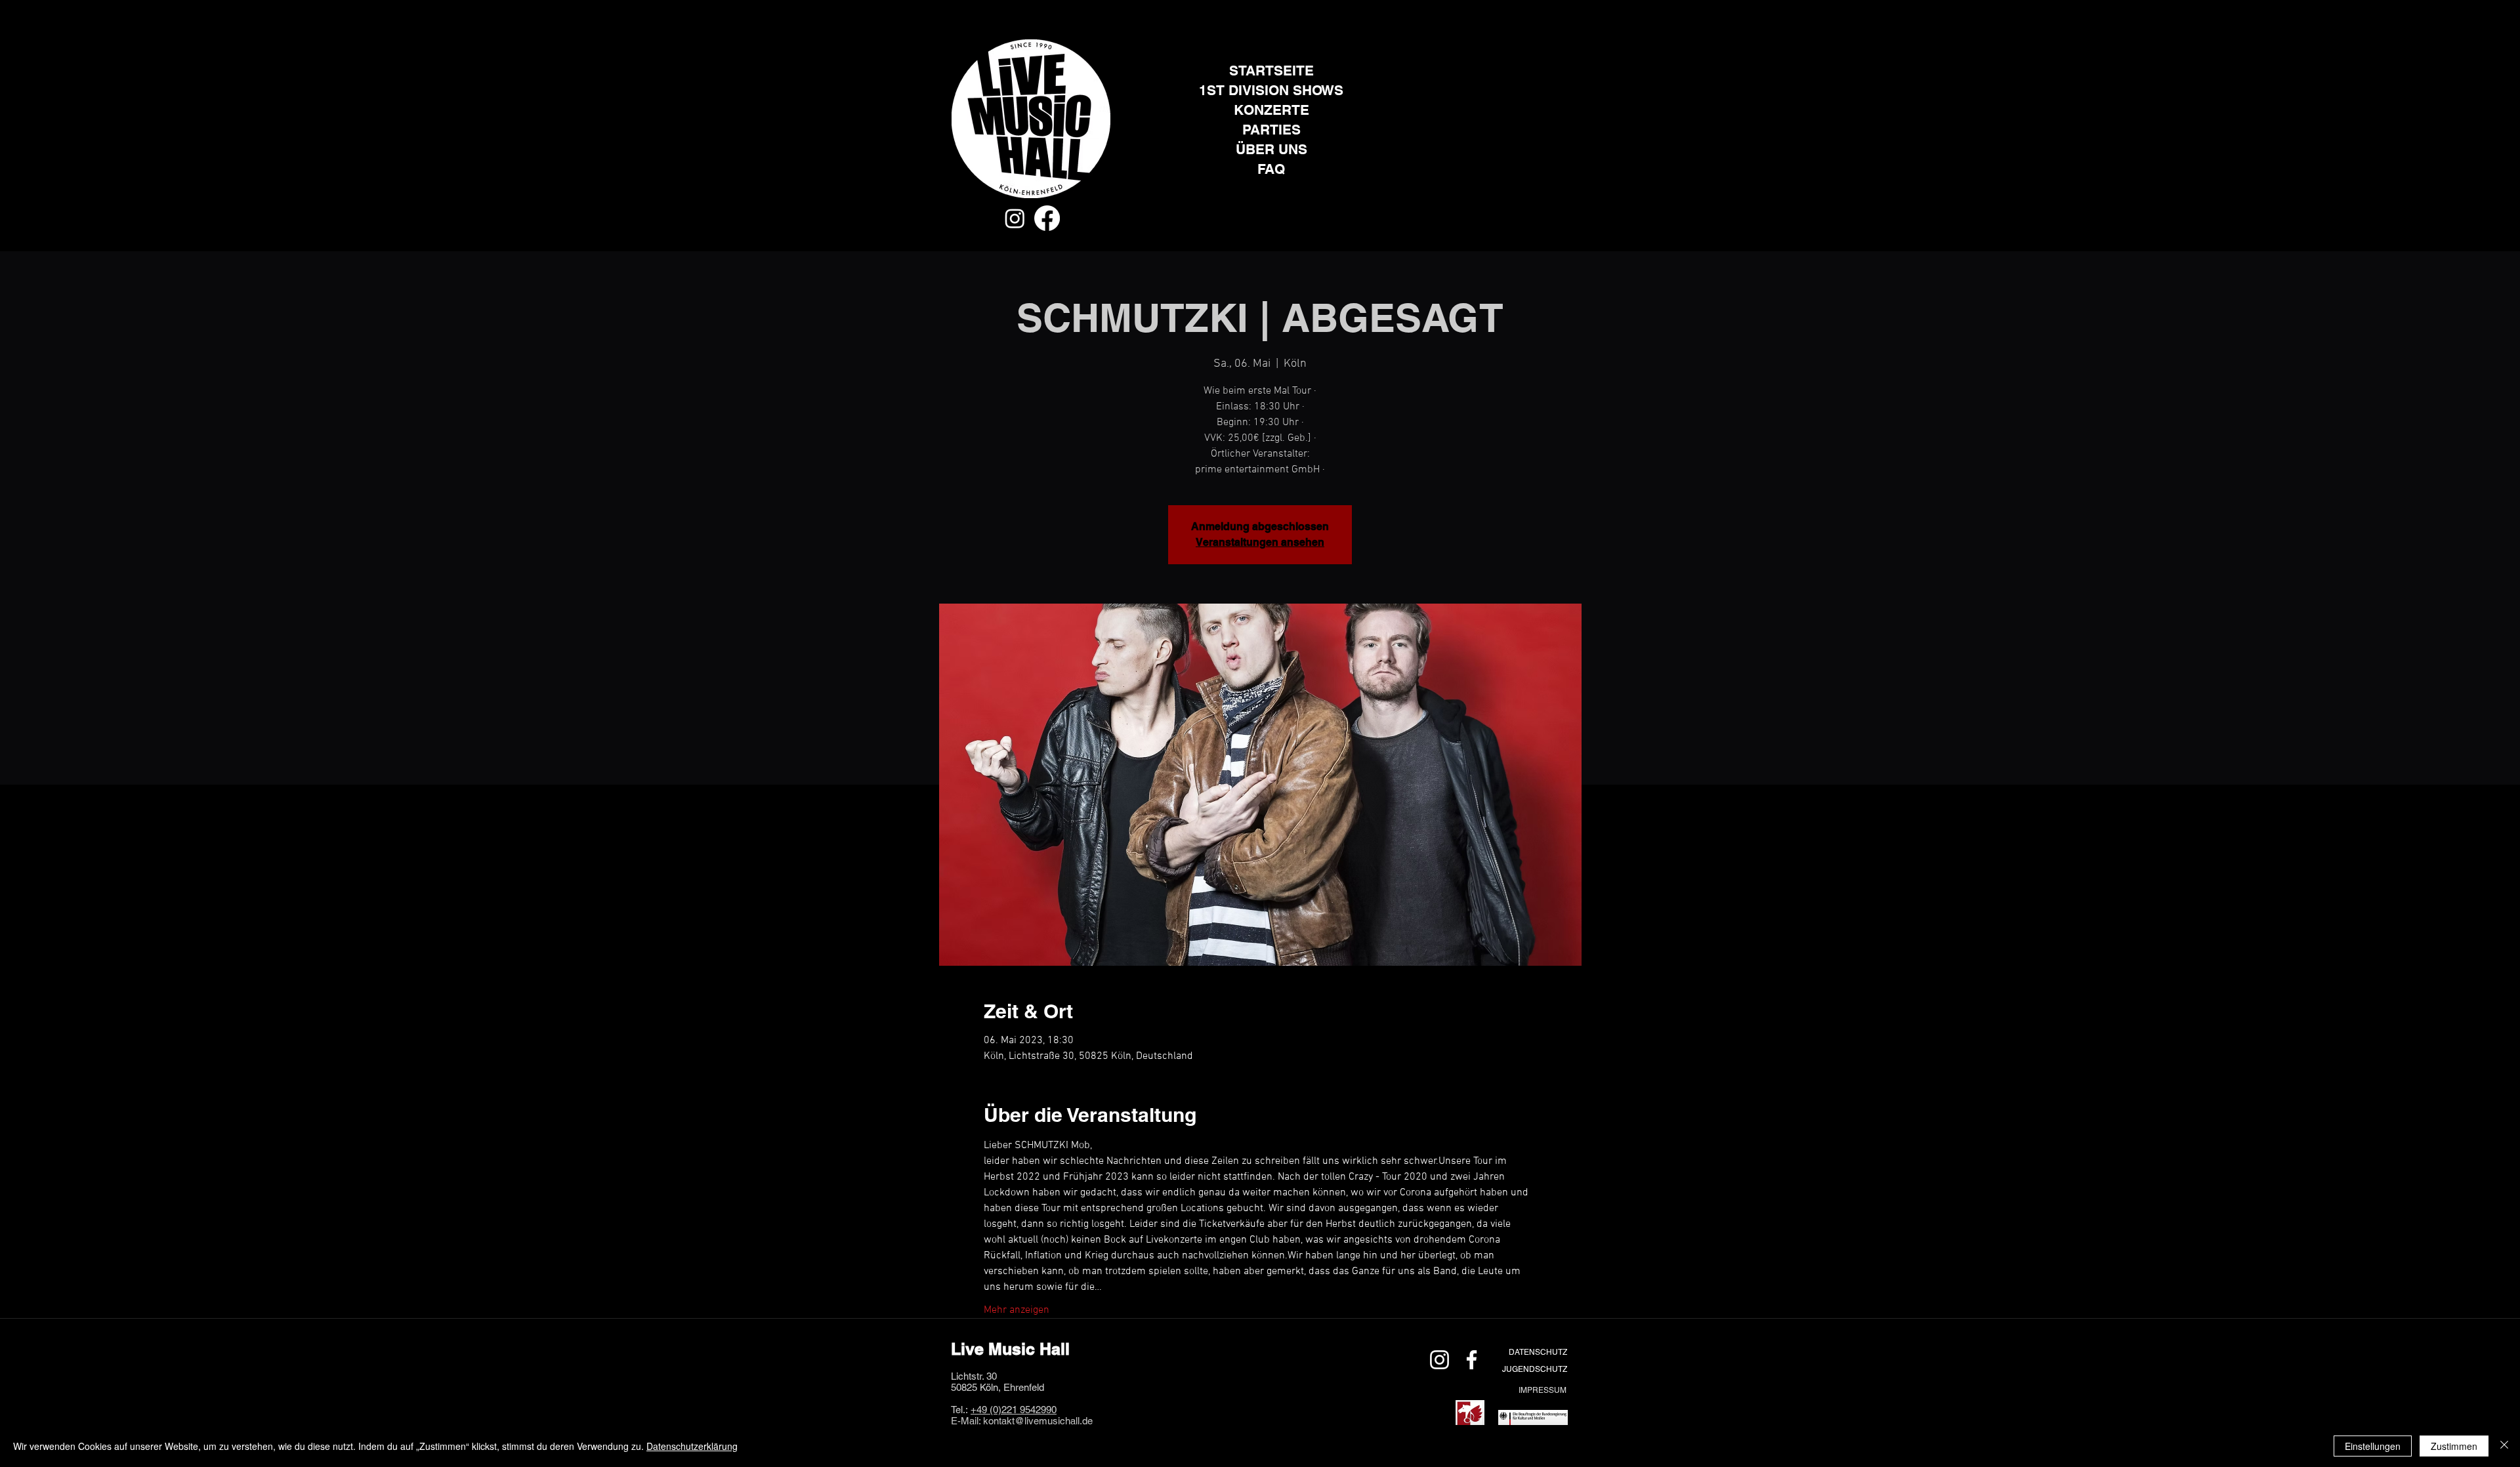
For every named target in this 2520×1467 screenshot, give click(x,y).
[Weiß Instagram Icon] (1439, 1360)
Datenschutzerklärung (692, 1446)
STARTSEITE (1271, 71)
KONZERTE (1271, 110)
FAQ (1271, 169)
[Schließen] (2504, 1446)
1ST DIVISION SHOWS (1271, 90)
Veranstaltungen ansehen (1260, 542)
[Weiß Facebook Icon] (1472, 1360)
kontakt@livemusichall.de (1038, 1421)
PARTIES (1271, 130)
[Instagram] (1015, 218)
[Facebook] (1047, 218)
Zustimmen (2454, 1446)
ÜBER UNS (1271, 149)
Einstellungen (2373, 1446)
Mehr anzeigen (1017, 1310)
